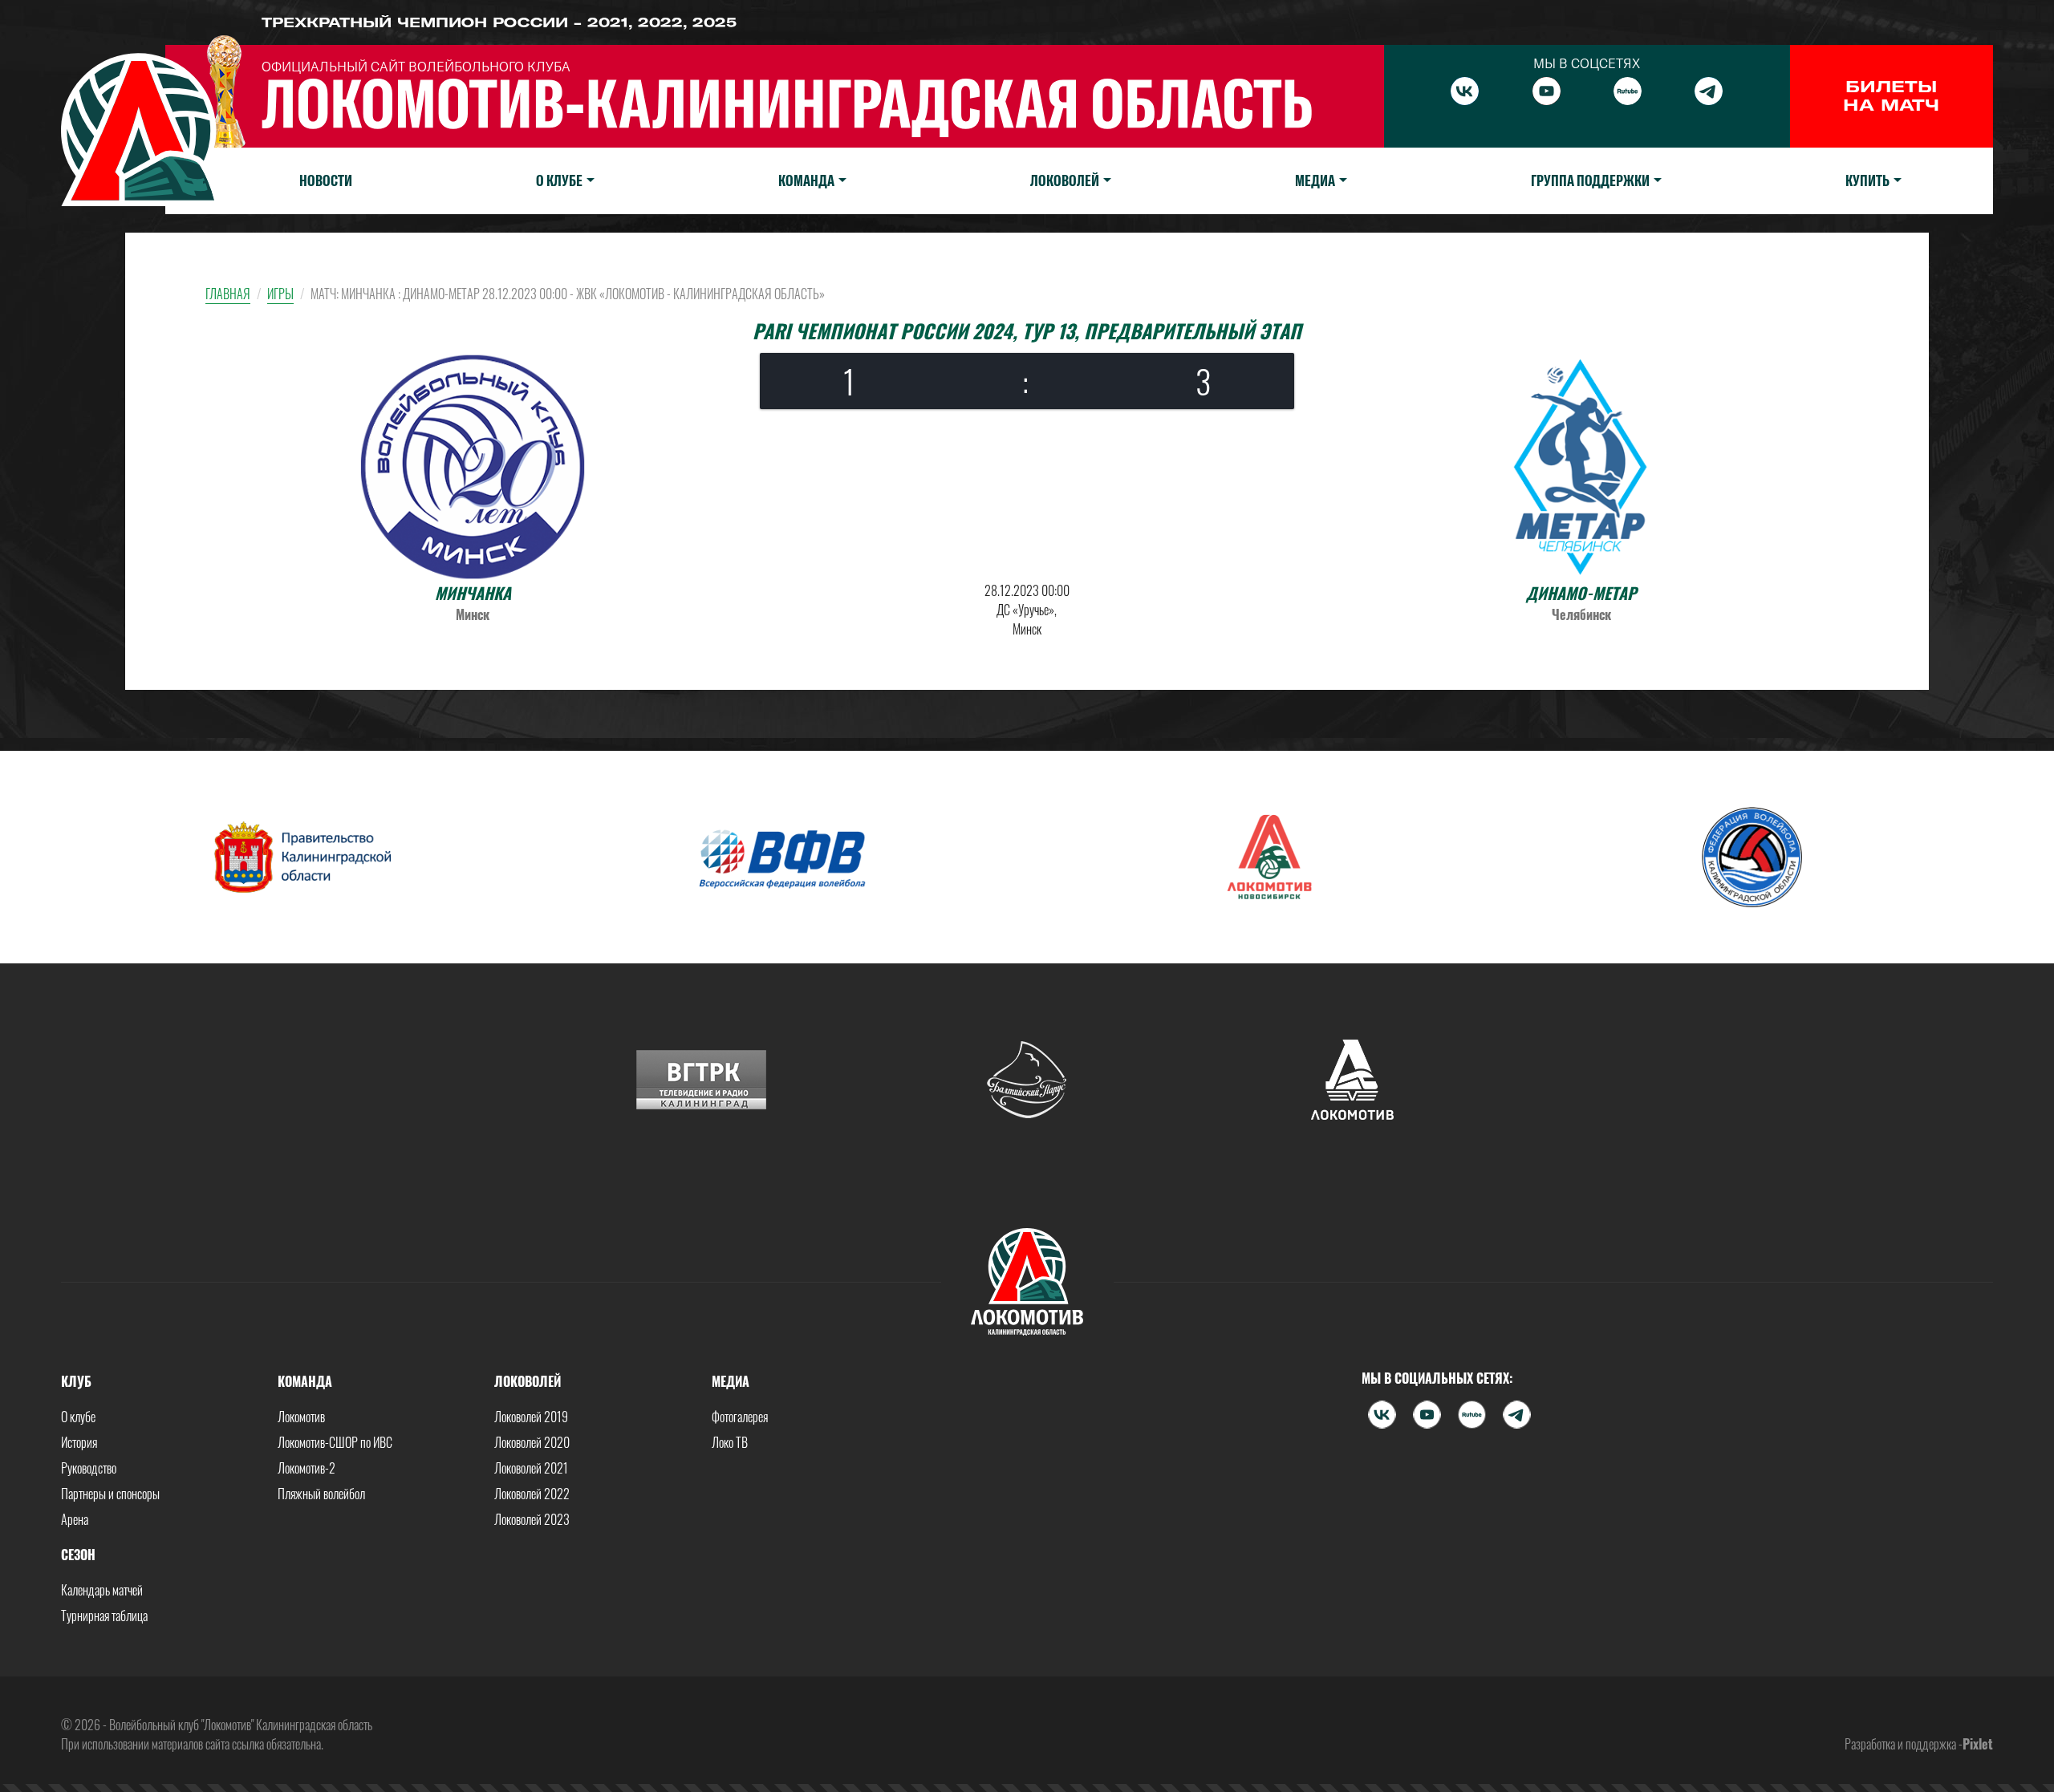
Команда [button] (806, 180)
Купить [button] (1867, 180)
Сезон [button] (78, 1555)
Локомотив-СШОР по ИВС (335, 1442)
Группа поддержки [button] (1590, 180)
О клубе (78, 1417)
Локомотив (301, 1417)
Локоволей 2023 (532, 1519)
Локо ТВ (730, 1442)
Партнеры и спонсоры (110, 1494)
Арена (75, 1519)
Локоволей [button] (1065, 180)
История (79, 1442)
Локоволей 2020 (532, 1442)
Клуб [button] (76, 1381)
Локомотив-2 (306, 1468)
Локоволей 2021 (531, 1468)
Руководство (89, 1468)
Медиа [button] (1315, 180)
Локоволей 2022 (532, 1494)
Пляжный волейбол (321, 1494)
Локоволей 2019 (531, 1417)
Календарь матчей (102, 1590)
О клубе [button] (559, 180)
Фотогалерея (740, 1417)
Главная (228, 294)
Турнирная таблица (104, 1616)
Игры (280, 294)
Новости (326, 180)
